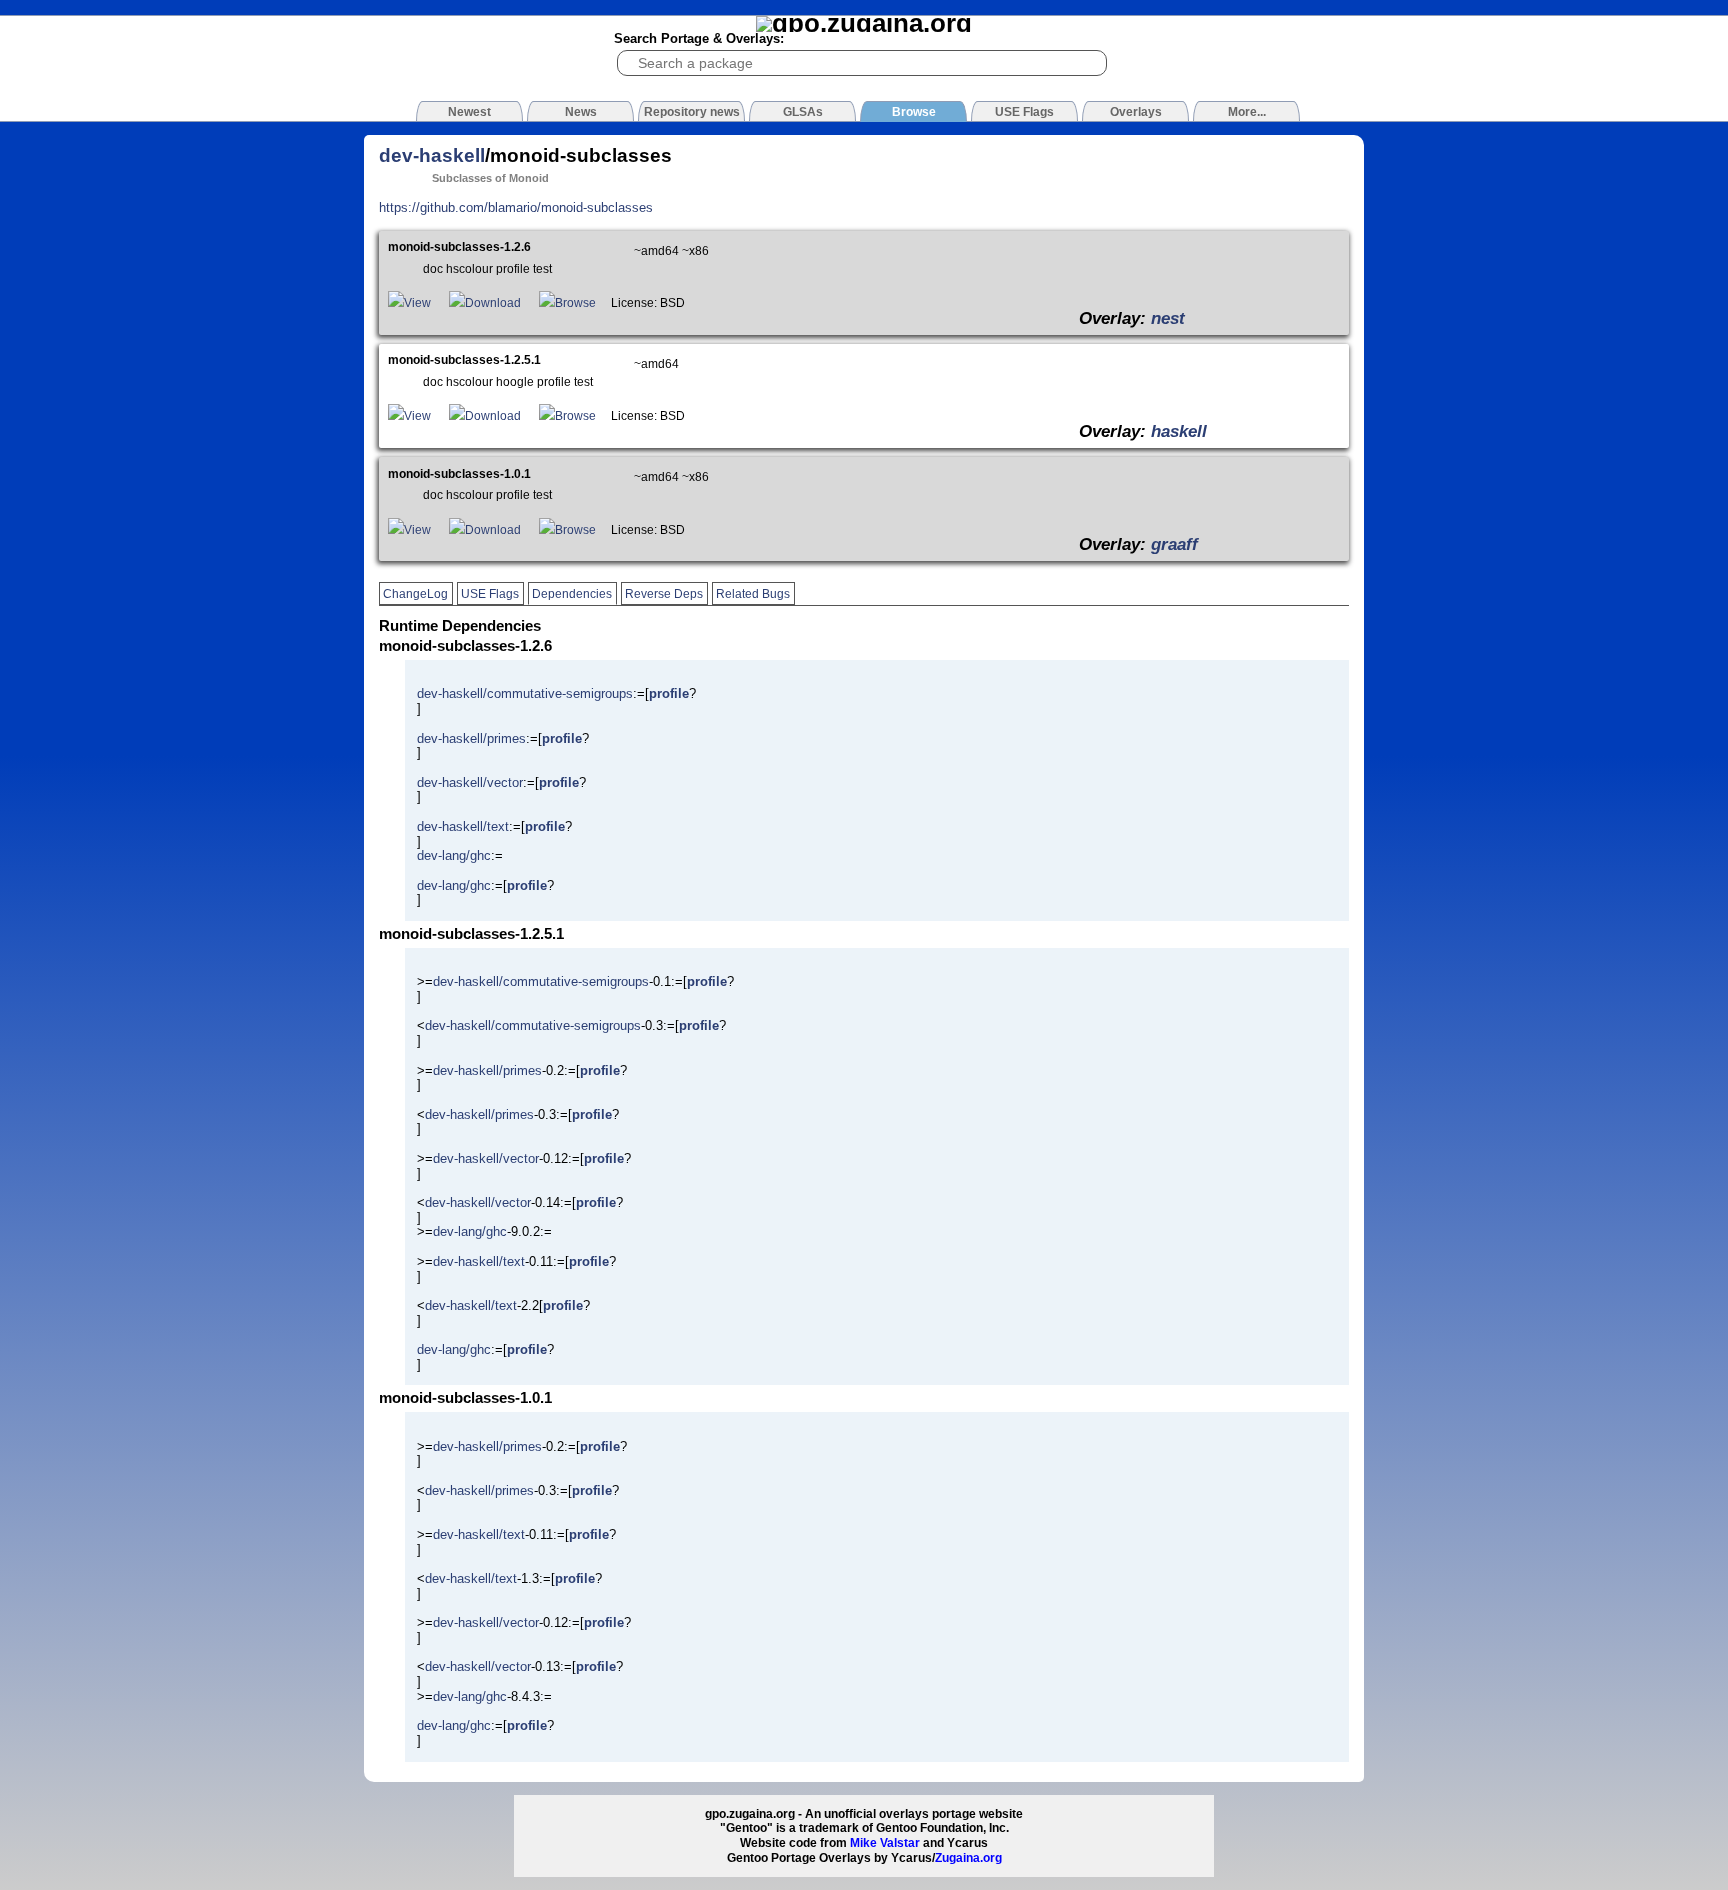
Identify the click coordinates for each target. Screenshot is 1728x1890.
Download (493, 303)
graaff (1174, 544)
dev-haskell (432, 155)
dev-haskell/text (463, 826)
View (417, 303)
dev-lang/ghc (454, 855)
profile (669, 693)
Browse (575, 303)
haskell (1179, 431)
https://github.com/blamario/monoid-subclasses (516, 207)
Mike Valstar (885, 1843)
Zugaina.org (968, 1858)
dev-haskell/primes (471, 738)
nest (1168, 318)
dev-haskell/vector (470, 782)
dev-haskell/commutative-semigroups (525, 693)
